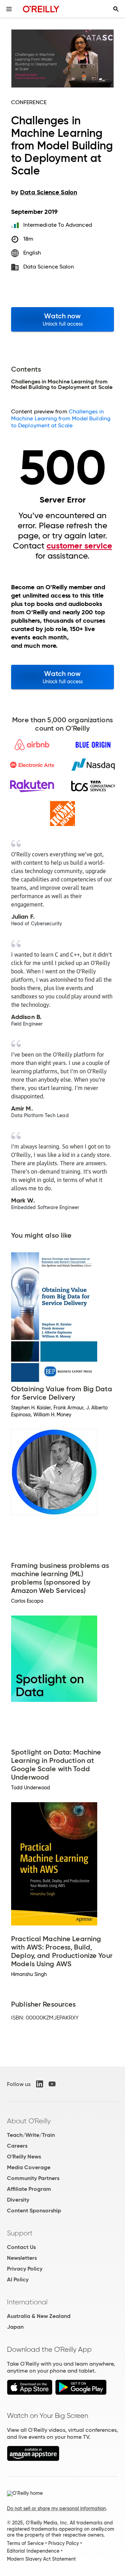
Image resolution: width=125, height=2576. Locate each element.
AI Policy (18, 2279)
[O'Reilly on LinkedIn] (40, 2084)
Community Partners (33, 2178)
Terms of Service (25, 2543)
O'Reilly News (24, 2157)
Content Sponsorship (34, 2211)
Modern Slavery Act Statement (41, 2559)
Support (20, 2233)
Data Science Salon (49, 267)
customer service (79, 546)
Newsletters (22, 2258)
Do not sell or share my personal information (56, 2508)
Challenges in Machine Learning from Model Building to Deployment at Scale (61, 418)
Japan (15, 2327)
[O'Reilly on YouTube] (52, 2084)
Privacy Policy (25, 2269)
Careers (17, 2146)
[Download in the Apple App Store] (30, 2393)
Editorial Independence (33, 2551)
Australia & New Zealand (39, 2316)
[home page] (41, 9)
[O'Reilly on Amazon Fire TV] (33, 2459)
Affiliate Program (29, 2189)
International (27, 2302)
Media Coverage (29, 2167)
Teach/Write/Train (31, 2135)
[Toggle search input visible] (116, 9)
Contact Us (21, 2247)
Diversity (18, 2200)
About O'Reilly (29, 2121)
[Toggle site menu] (9, 9)
